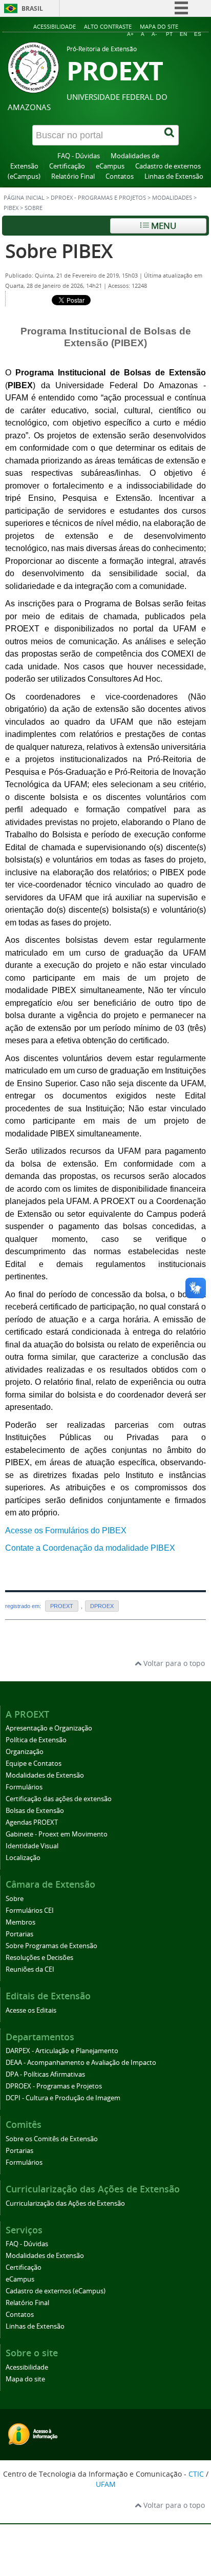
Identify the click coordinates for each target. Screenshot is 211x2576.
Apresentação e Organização (49, 1728)
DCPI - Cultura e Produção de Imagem (63, 2098)
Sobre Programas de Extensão (51, 1946)
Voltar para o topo (173, 1663)
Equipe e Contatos (34, 1764)
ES (198, 34)
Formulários (24, 1787)
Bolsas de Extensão (35, 1811)
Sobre (15, 1899)
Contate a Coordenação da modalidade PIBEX (90, 1548)
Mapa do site (159, 26)
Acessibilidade (55, 26)
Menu (163, 226)
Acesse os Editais (31, 2010)
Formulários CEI (30, 1910)
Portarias (19, 1934)
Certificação (67, 166)
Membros (20, 1922)
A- (154, 34)
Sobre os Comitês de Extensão (52, 2139)
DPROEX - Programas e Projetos (98, 198)
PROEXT (62, 1606)
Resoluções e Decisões (39, 1958)
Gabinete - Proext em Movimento (57, 1834)
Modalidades (172, 198)
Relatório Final (73, 176)
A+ (130, 34)
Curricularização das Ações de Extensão (65, 2203)
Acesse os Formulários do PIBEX (66, 1530)
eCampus (110, 166)
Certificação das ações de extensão (59, 1799)
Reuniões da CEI (30, 1969)
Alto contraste (108, 26)
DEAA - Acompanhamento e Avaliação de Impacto (81, 2063)
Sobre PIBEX (59, 251)
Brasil (32, 8)
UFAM (106, 2484)
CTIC (196, 2474)
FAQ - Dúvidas (79, 156)
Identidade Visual (32, 1846)
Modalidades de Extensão (45, 1775)
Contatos (120, 176)
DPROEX (102, 1606)
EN (183, 34)
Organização (25, 1752)
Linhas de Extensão (174, 176)
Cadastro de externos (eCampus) (56, 2291)
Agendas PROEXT (32, 1822)
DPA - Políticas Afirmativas (45, 2074)
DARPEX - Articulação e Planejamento (62, 2051)
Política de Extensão (36, 1740)
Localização (23, 1858)
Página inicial (24, 198)
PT (169, 34)
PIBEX (11, 208)
